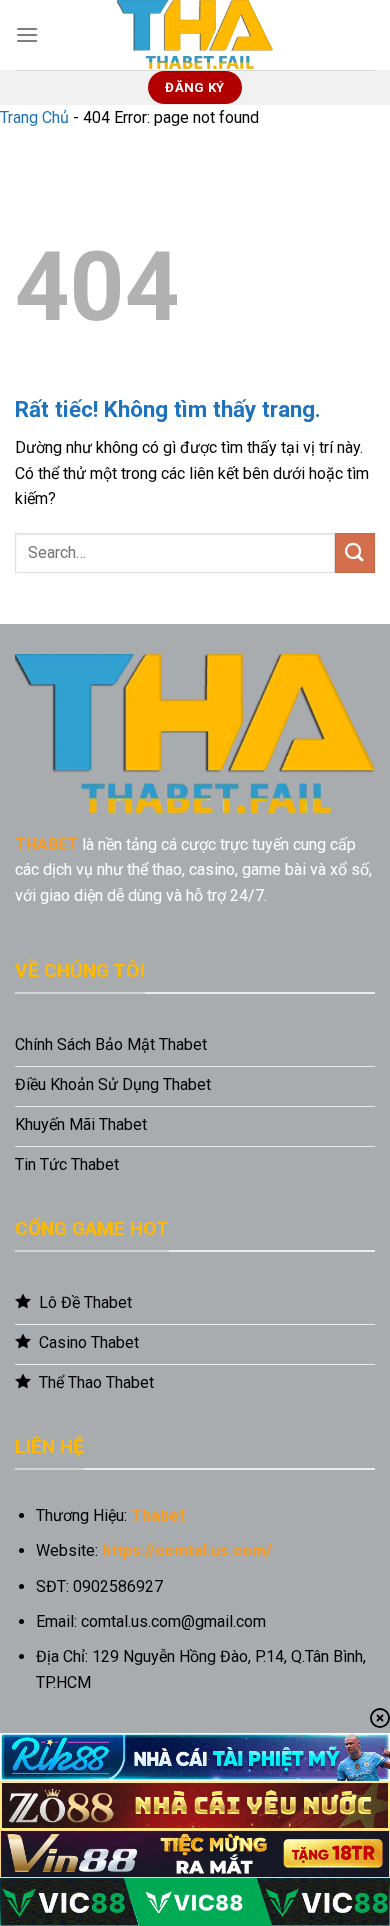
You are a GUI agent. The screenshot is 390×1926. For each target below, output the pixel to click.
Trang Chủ (34, 117)
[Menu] (27, 34)
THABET (46, 844)
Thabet (158, 1515)
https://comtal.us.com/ (187, 1550)
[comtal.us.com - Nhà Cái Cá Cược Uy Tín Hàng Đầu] (195, 35)
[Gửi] (355, 552)
